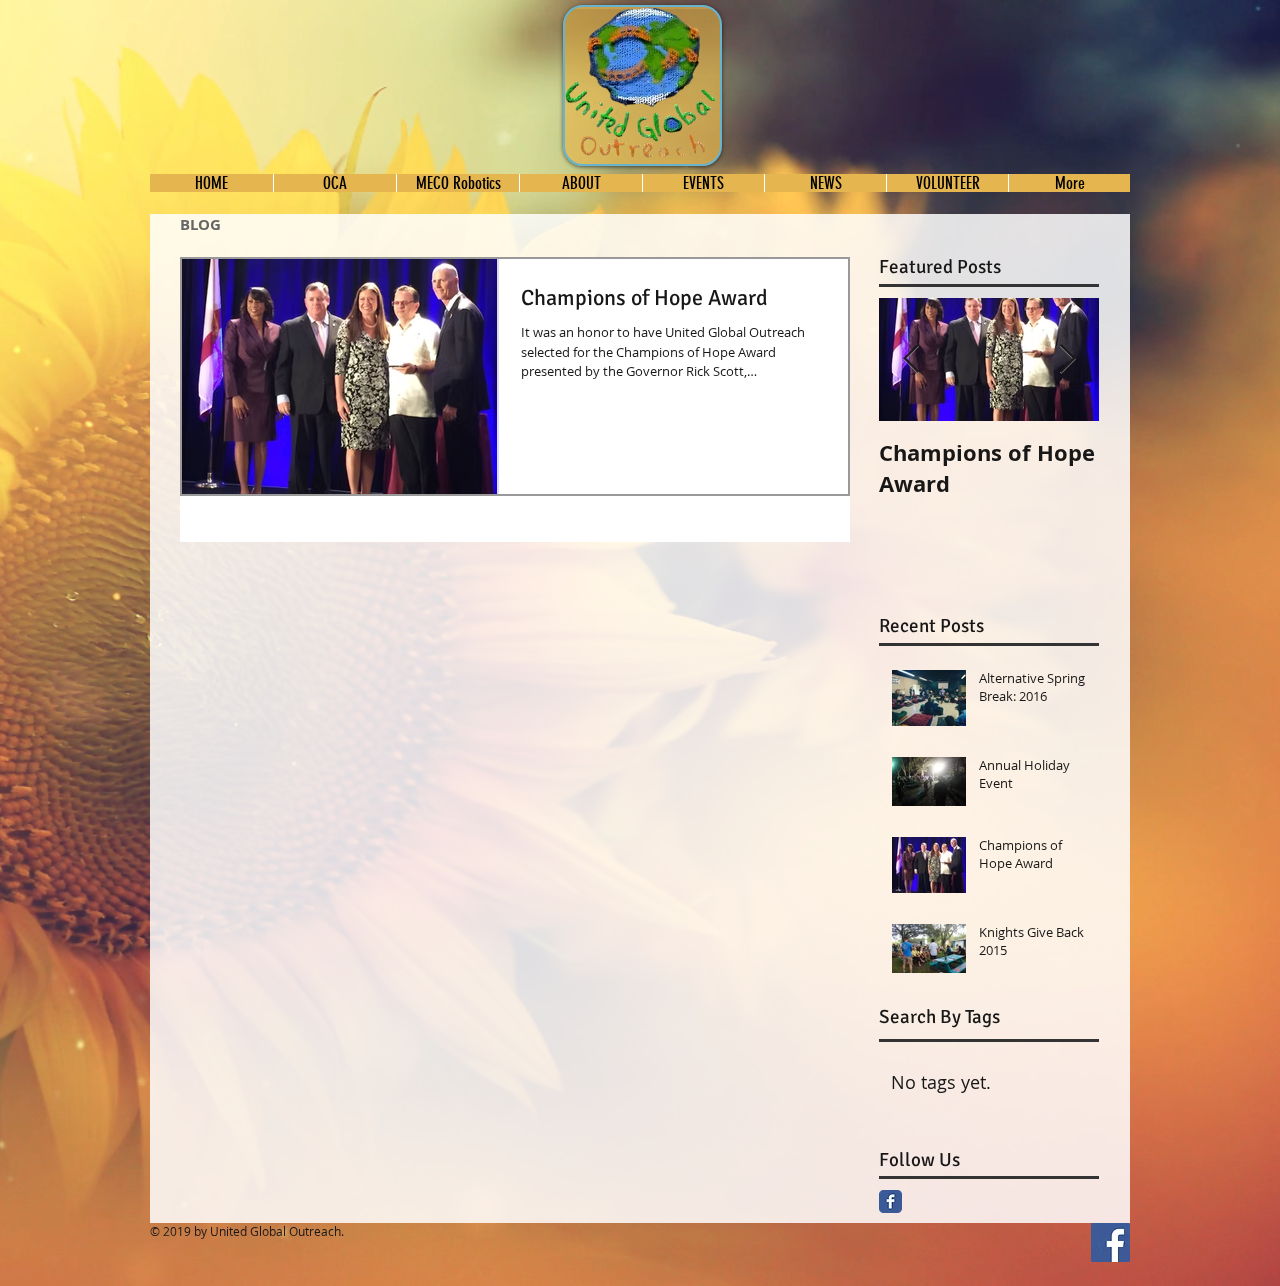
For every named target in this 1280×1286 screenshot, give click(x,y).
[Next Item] (1067, 359)
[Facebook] (1110, 1242)
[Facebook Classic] (890, 1201)
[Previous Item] (911, 359)
